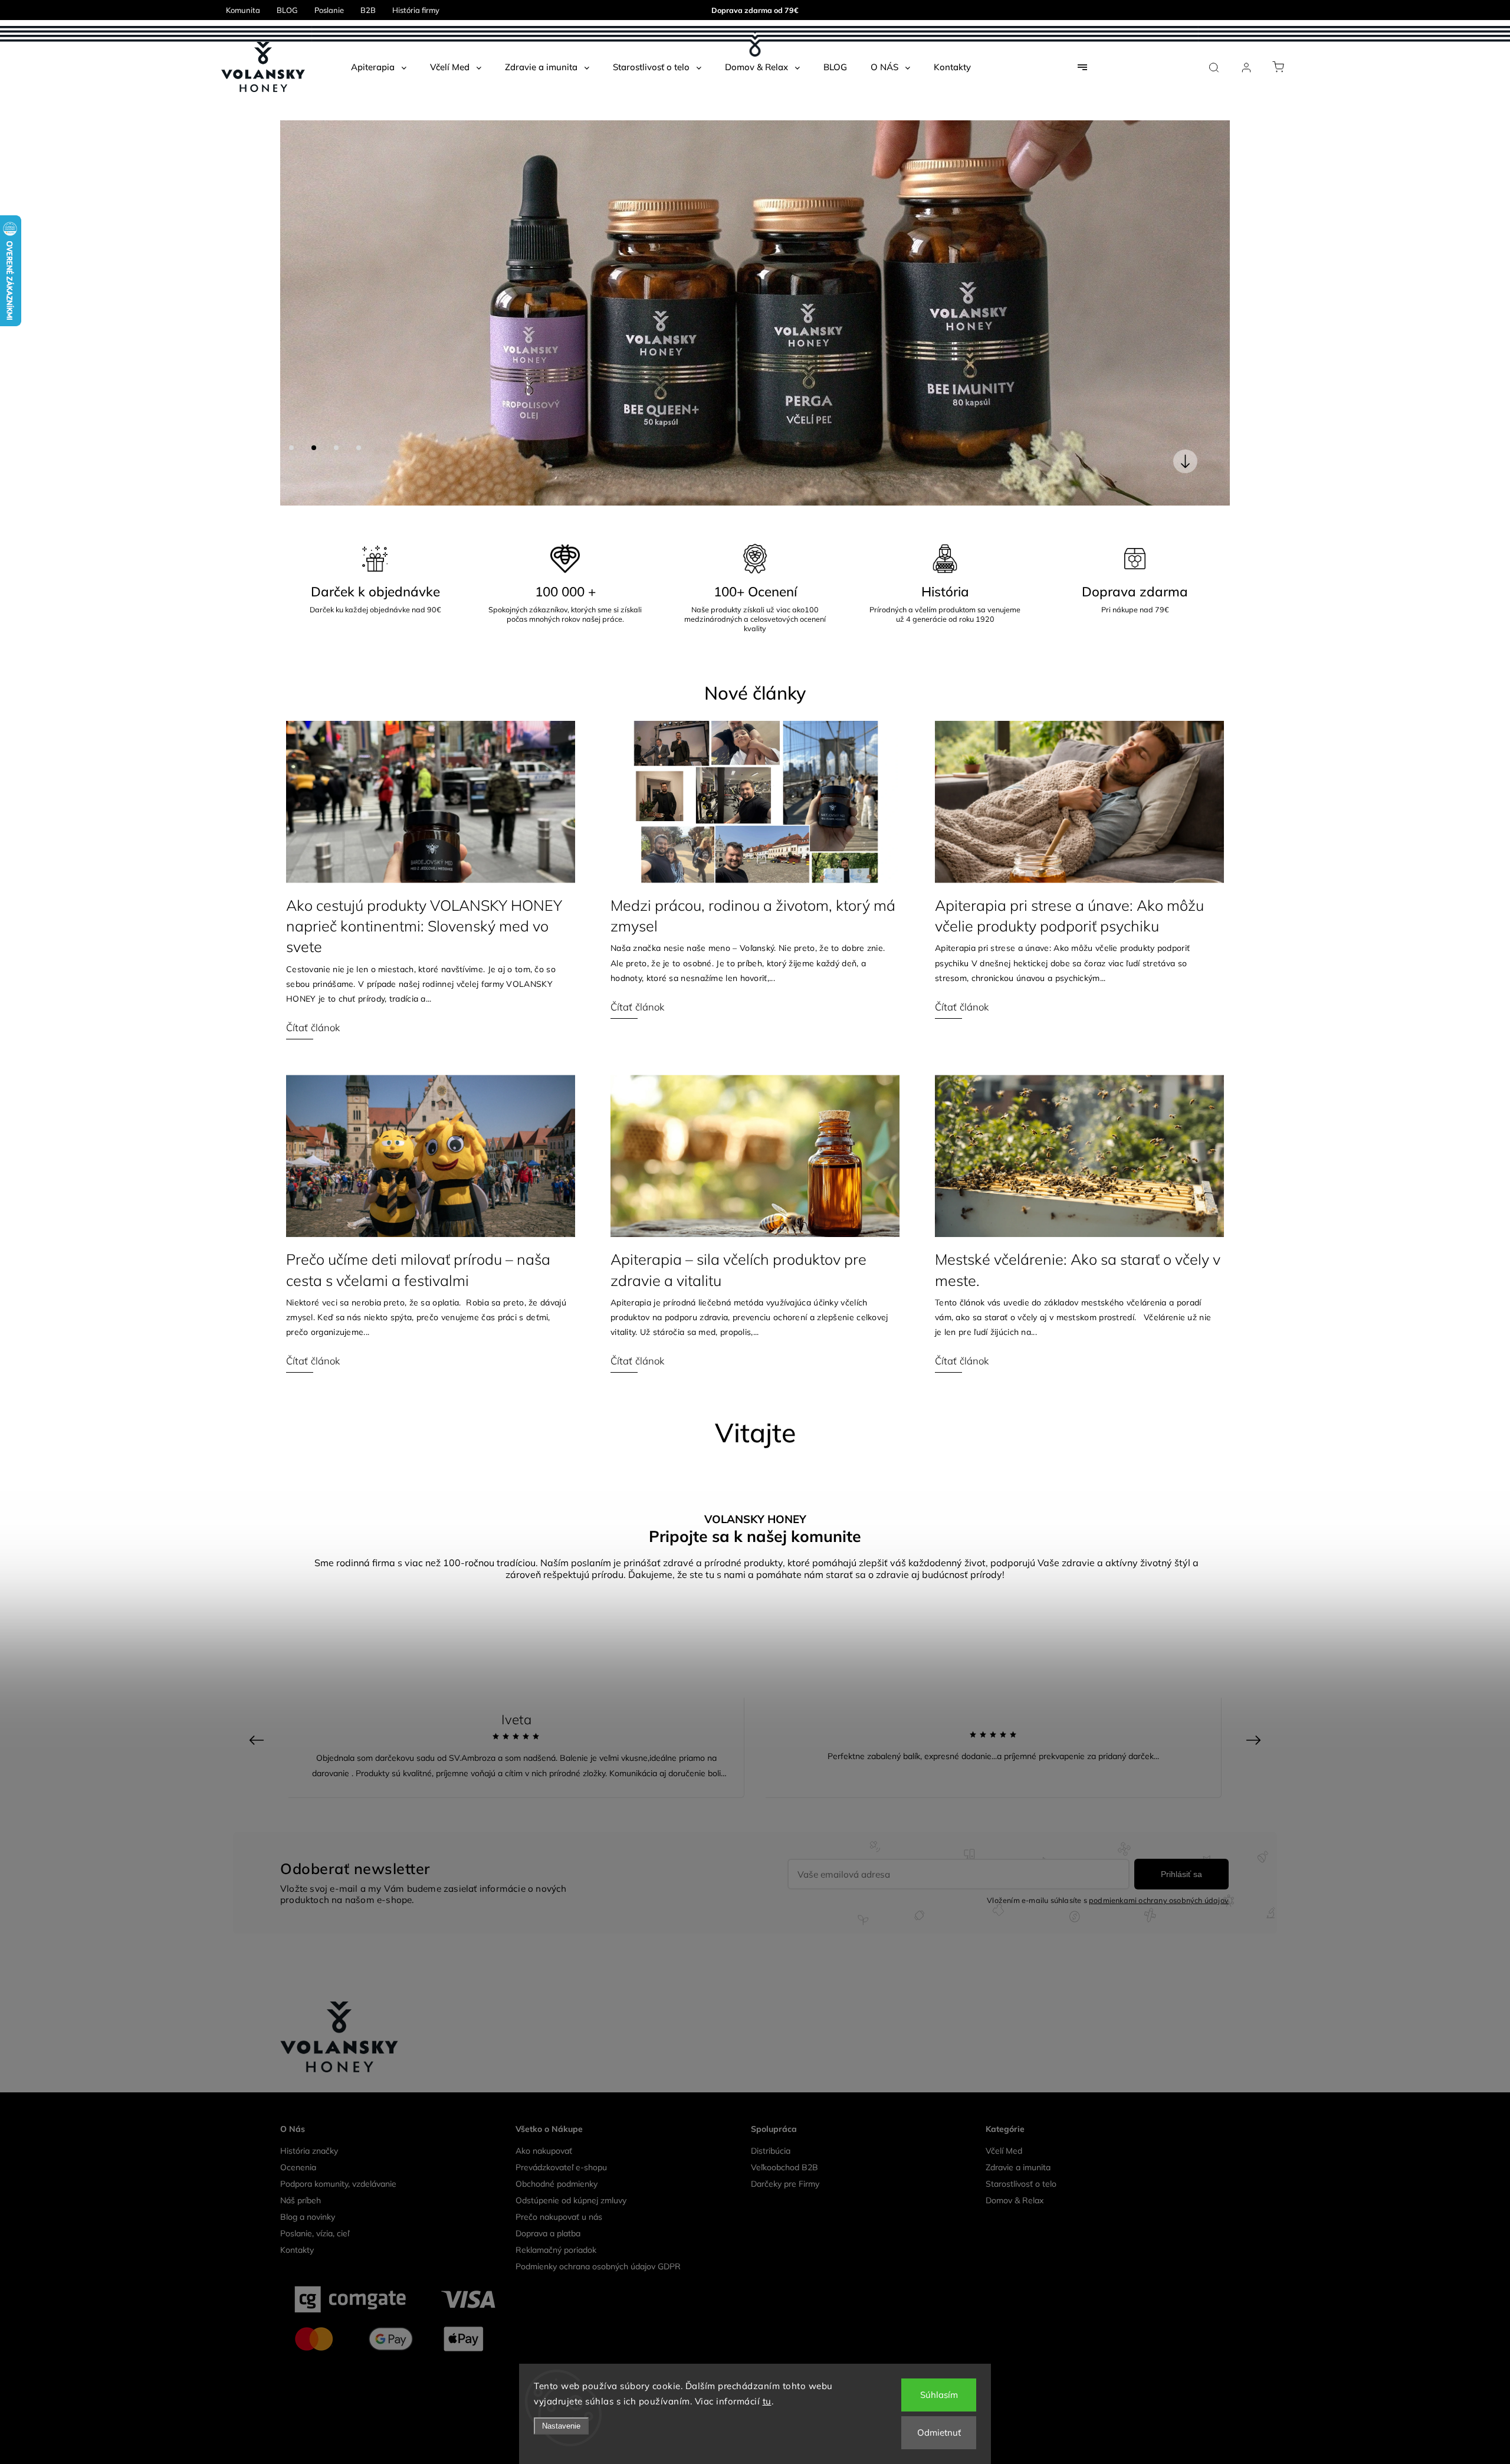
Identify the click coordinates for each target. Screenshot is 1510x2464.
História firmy (416, 10)
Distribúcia (771, 1766)
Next (1255, 1355)
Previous (258, 1355)
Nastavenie (561, 2426)
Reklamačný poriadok (556, 1865)
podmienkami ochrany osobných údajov (1159, 1515)
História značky (309, 1766)
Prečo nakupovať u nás (559, 1832)
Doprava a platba (548, 1848)
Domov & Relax (1015, 1815)
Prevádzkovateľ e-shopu (561, 1782)
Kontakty (297, 1865)
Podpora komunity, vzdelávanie (338, 1799)
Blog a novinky (308, 1832)
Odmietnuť (939, 2432)
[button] (307, 120)
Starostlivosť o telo (1021, 1799)
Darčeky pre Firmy (785, 1799)
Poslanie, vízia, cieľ (315, 1848)
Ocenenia (298, 1782)
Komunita (243, 10)
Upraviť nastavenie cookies (755, 2030)
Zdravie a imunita (1018, 1782)
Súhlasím (939, 2395)
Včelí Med (1004, 1766)
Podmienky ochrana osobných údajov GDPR (598, 1881)
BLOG (287, 10)
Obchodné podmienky (557, 1799)
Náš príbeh (301, 1815)
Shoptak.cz (812, 2048)
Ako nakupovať (544, 1766)
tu (767, 2401)
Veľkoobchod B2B (784, 1782)
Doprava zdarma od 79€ (755, 10)
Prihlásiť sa (1181, 1489)
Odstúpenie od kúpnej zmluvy (571, 1815)
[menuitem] (379, 67)
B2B (368, 10)
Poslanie (329, 10)
